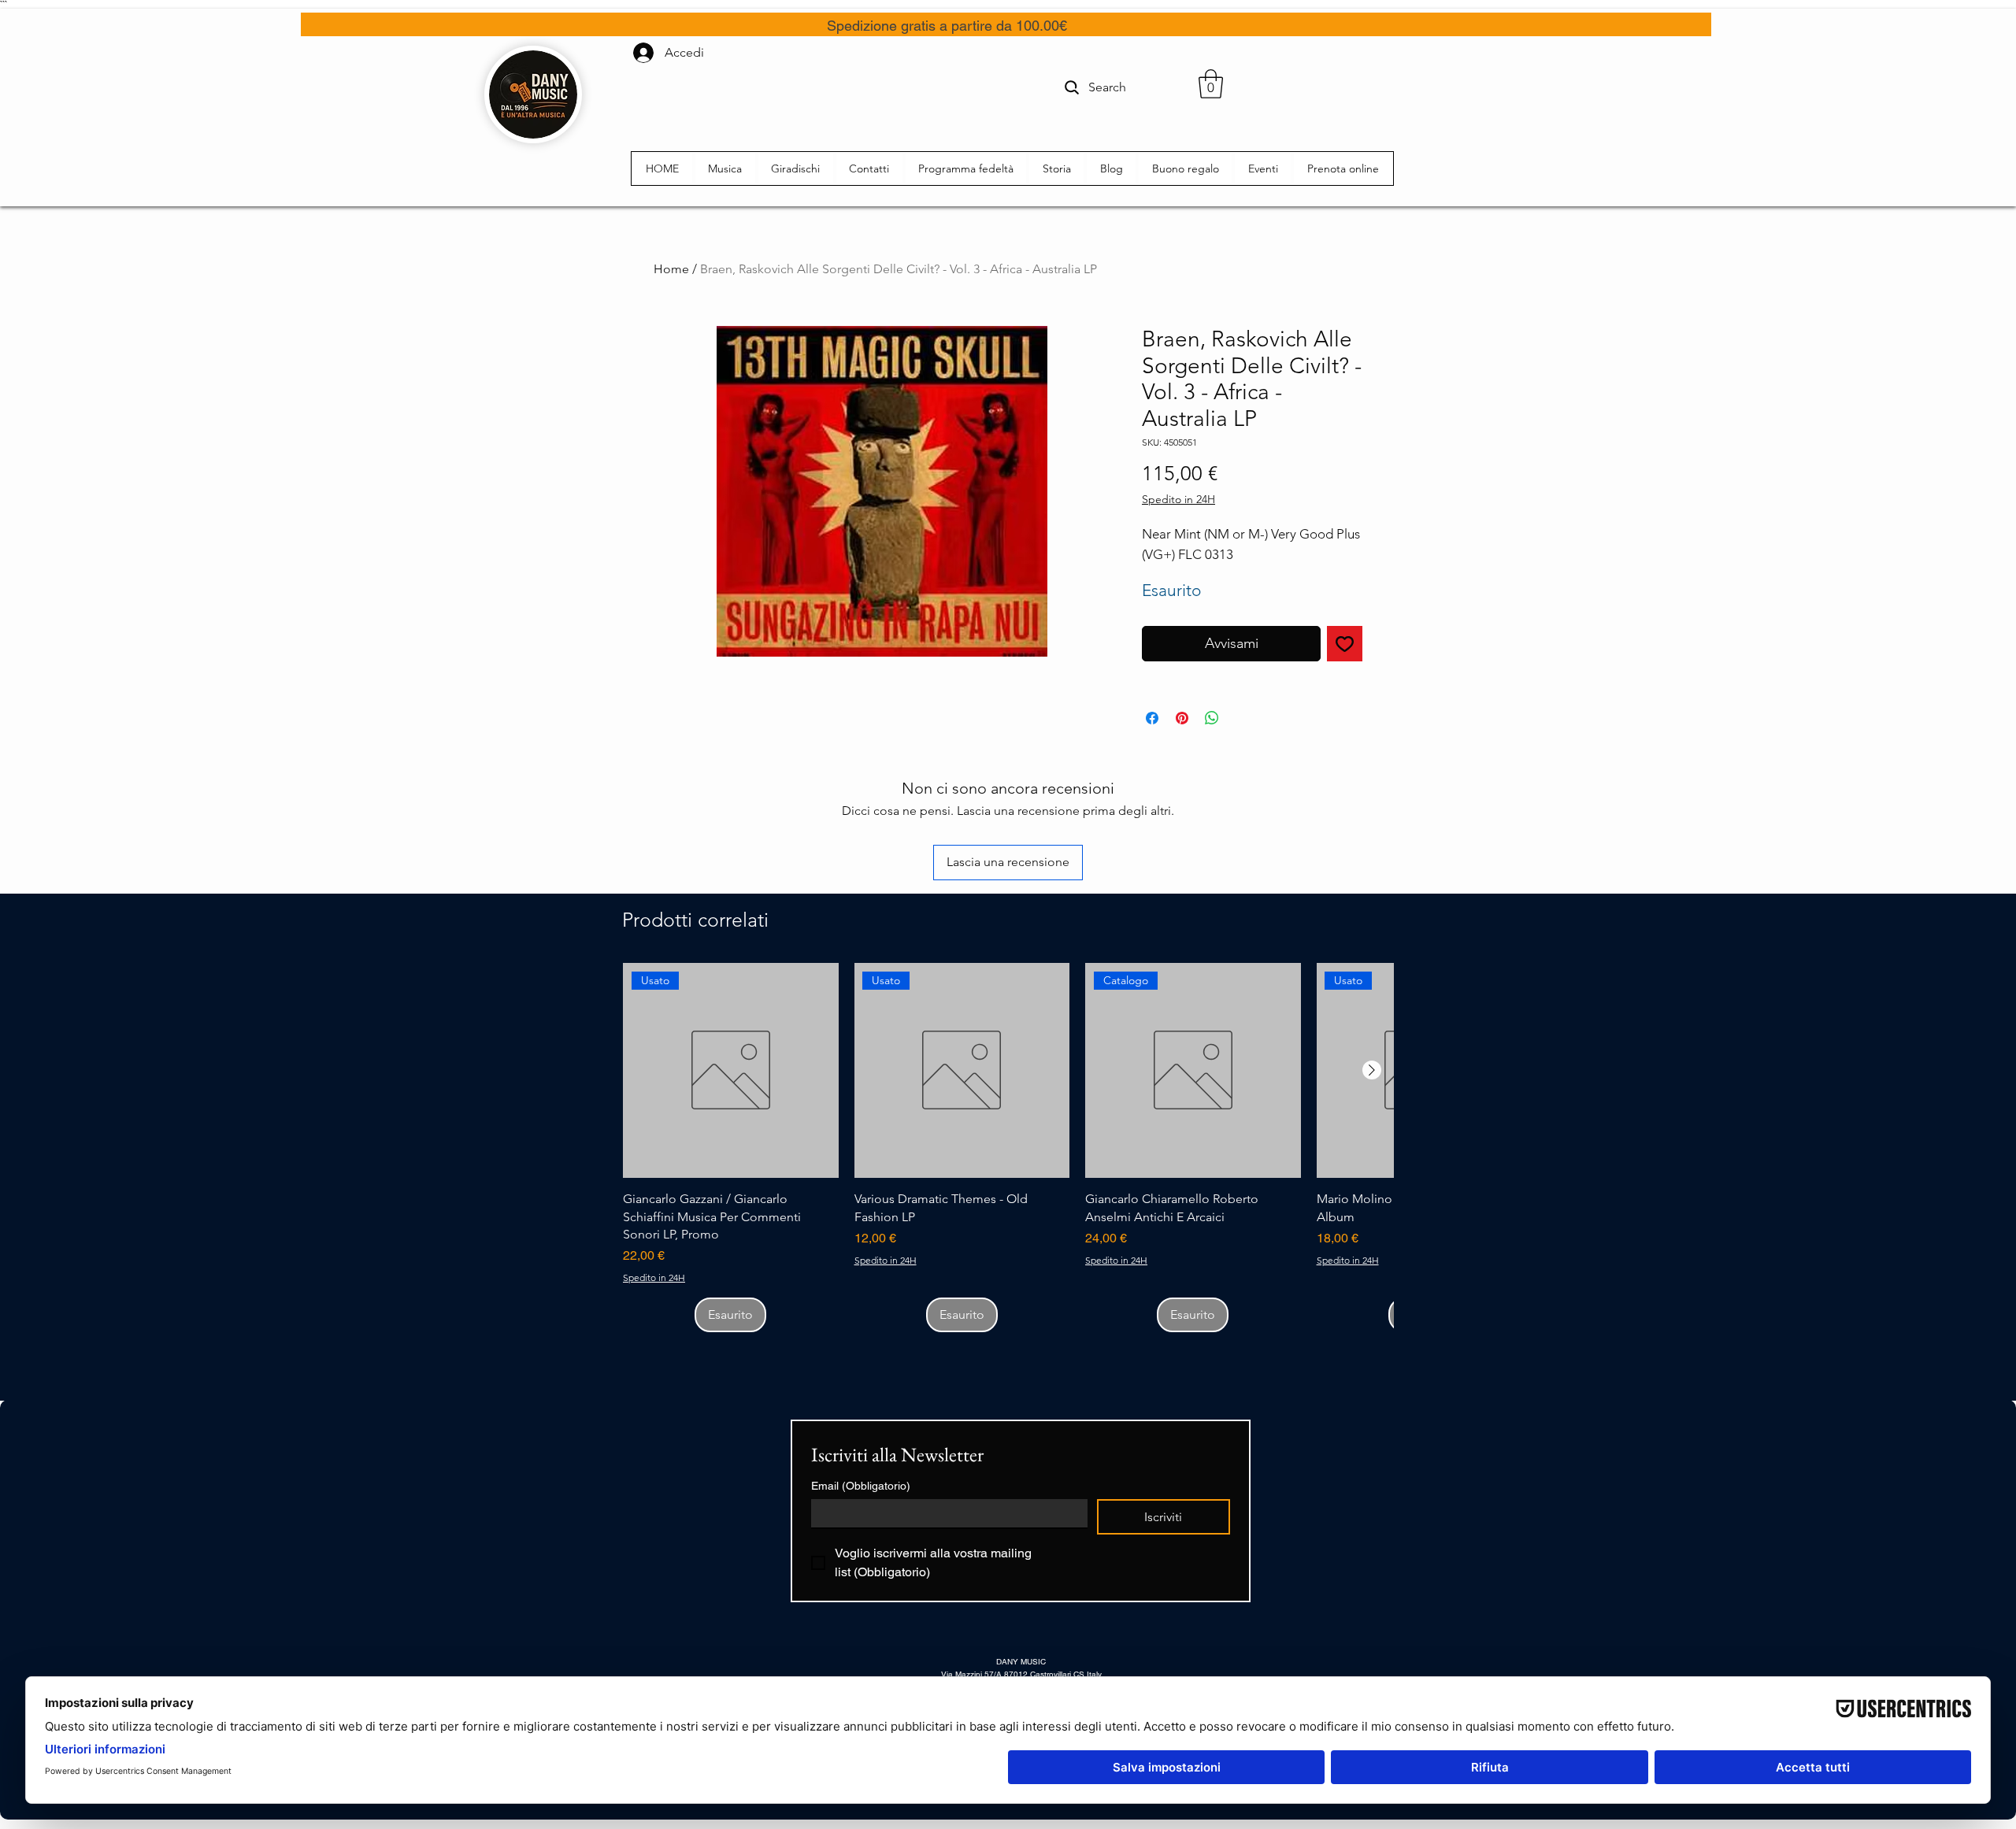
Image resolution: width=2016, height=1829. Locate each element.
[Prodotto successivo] (1372, 1070)
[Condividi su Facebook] (1152, 718)
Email (861, 1486)
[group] (1008, 1148)
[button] (1211, 84)
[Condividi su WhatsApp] (1212, 718)
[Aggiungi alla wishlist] (1345, 644)
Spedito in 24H (1178, 499)
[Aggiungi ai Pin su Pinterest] (1182, 718)
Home (671, 269)
